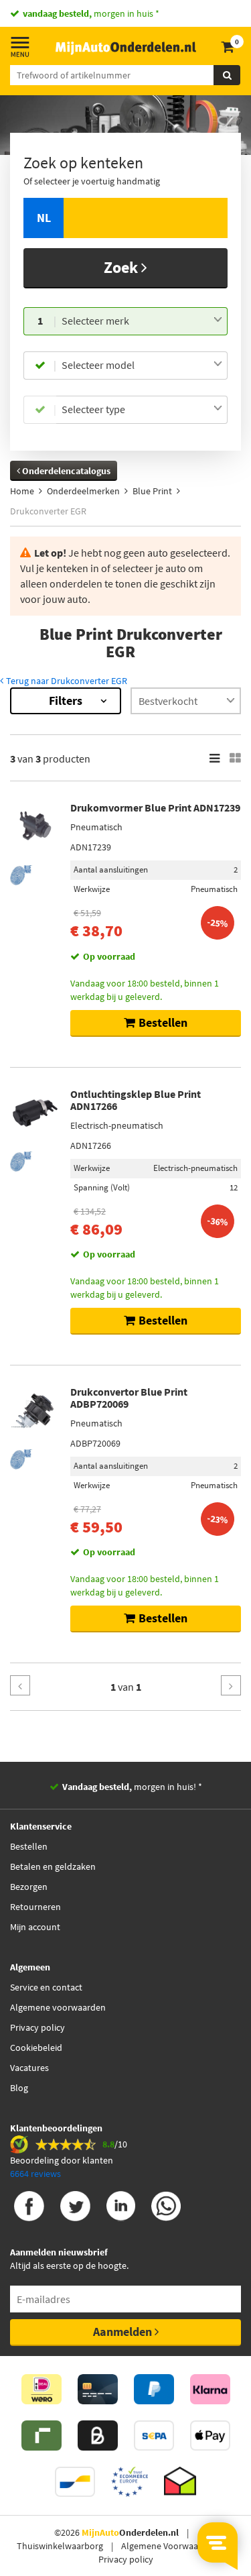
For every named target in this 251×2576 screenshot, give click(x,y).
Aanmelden (124, 2332)
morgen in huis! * (132, 1787)
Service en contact (46, 1987)
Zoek (122, 267)
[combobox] (142, 321)
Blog (19, 2088)
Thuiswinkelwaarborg (60, 2546)
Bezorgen (29, 1887)
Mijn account (35, 1927)
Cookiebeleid (36, 2048)
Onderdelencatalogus (65, 471)
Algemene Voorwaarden (169, 2546)
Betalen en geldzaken (53, 1866)
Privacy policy (37, 2027)
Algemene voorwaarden (58, 2007)
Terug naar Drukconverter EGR (66, 681)
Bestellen (29, 1846)
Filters (66, 701)
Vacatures (29, 2068)
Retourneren (35, 1907)
